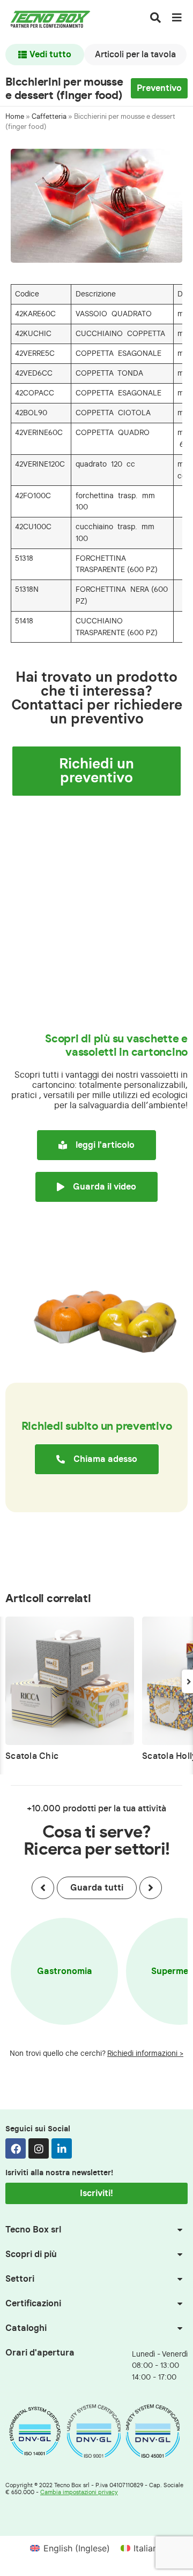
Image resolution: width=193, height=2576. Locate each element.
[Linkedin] (62, 2148)
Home (15, 117)
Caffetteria (49, 117)
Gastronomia (65, 1971)
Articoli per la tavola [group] (135, 55)
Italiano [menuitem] (148, 2548)
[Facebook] (16, 2148)
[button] (43, 1888)
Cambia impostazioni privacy (79, 2492)
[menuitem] (70, 2548)
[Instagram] (39, 2148)
